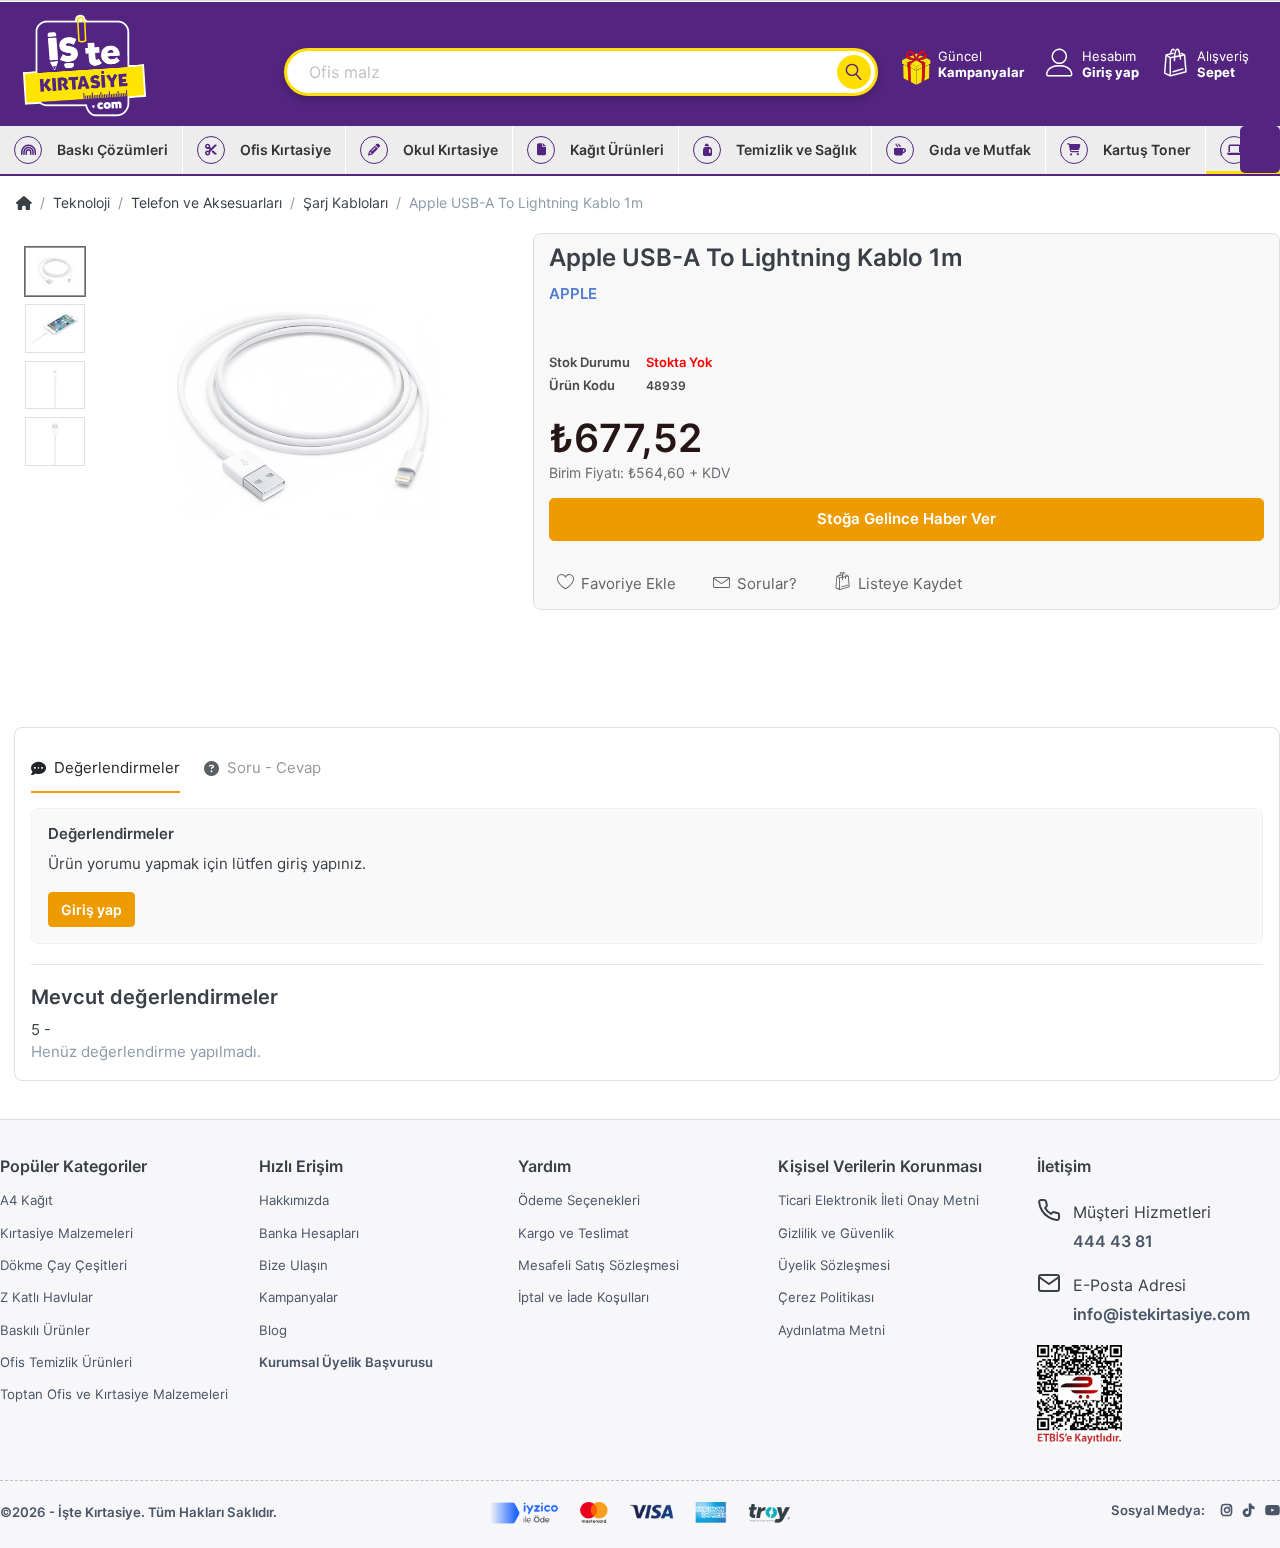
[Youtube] (1272, 1510)
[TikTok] (1249, 1510)
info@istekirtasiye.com (1161, 1314)
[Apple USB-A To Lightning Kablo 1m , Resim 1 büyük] (55, 271)
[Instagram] (1227, 1510)
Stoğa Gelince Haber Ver (906, 518)
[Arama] (854, 72)
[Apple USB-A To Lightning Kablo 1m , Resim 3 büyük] (55, 385)
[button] (1090, 64)
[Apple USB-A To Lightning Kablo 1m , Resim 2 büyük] (55, 328)
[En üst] (24, 202)
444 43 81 (1113, 1241)
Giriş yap (91, 909)
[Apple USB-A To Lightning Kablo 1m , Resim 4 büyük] (55, 441)
